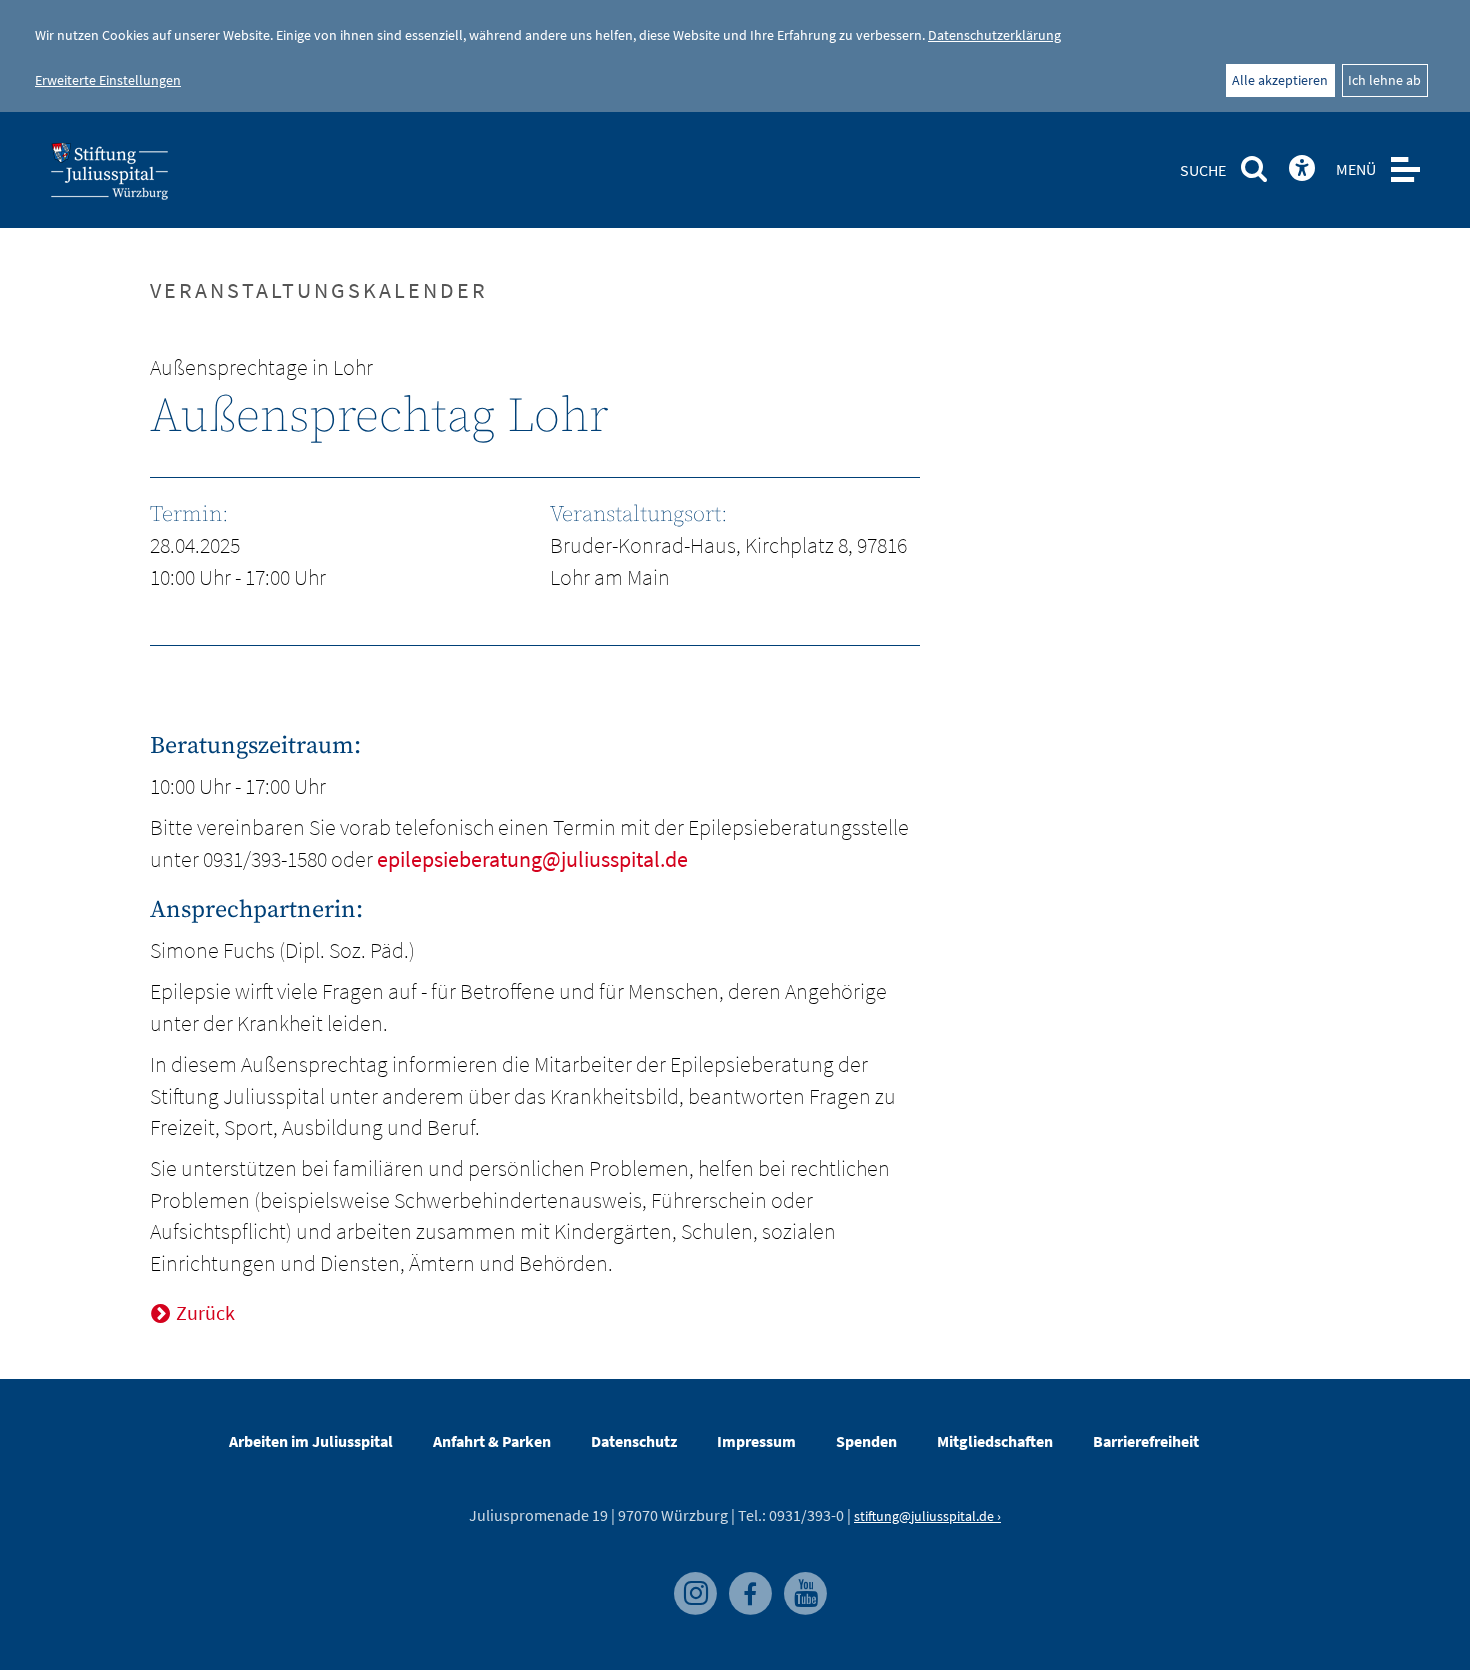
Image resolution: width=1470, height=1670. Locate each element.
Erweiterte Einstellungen (108, 80)
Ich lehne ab (1384, 80)
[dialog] (735, 56)
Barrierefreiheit (1146, 1441)
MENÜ (1356, 169)
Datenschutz (634, 1441)
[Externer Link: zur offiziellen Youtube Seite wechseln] (800, 1582)
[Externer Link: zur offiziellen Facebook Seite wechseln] (746, 1582)
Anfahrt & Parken (492, 1441)
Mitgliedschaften (995, 1441)
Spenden (866, 1441)
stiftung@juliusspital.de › (927, 1516)
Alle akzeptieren (1280, 80)
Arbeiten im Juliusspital (311, 1441)
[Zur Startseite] (142, 177)
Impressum (756, 1441)
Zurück (205, 1312)
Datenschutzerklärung (994, 35)
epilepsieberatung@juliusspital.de (530, 859)
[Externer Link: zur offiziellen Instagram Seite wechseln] (691, 1582)
